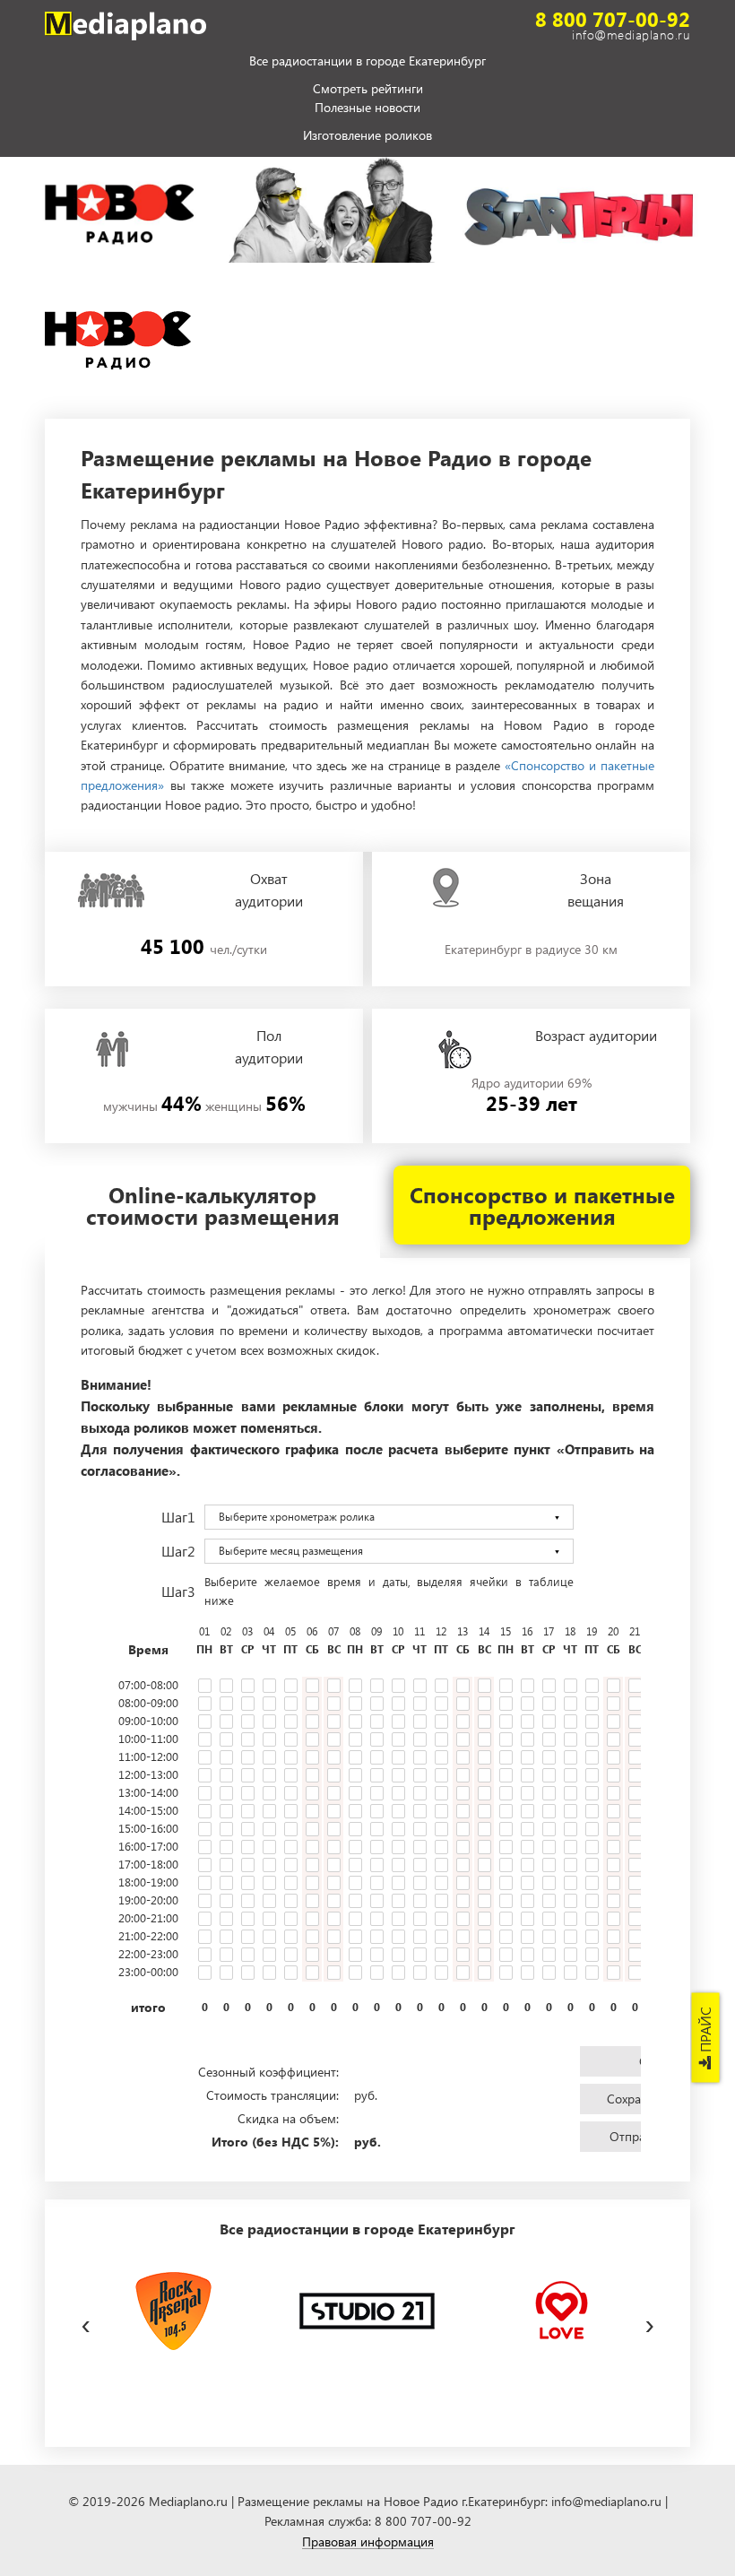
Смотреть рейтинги (368, 89)
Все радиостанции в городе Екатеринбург (367, 62)
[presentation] (86, 2321)
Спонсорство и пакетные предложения (542, 1205)
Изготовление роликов (367, 136)
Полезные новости (367, 108)
